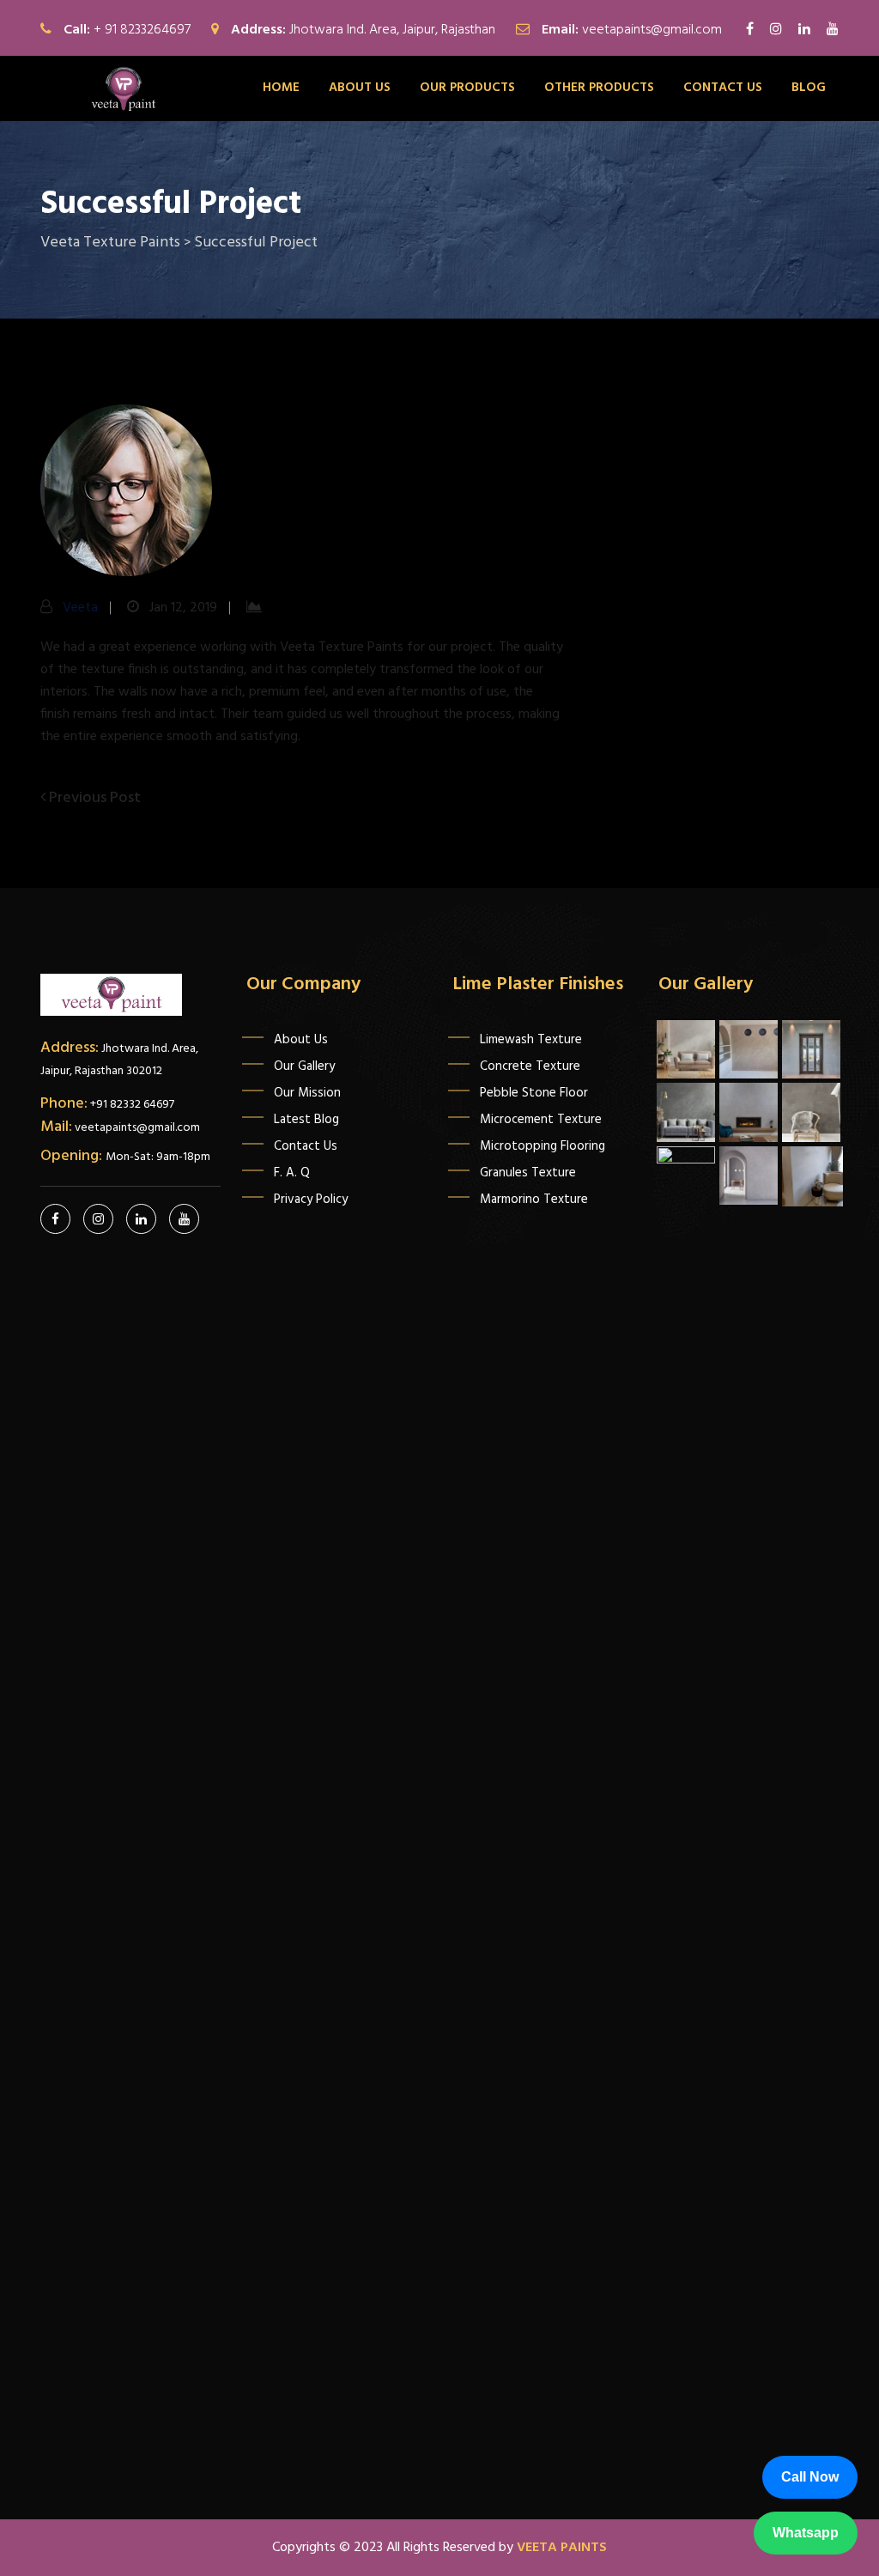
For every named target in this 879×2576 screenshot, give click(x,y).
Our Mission (307, 1093)
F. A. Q (292, 1173)
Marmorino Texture (534, 1200)
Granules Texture (528, 1173)
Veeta (80, 608)
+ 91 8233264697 (142, 30)
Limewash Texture (531, 1040)
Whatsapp (805, 2533)
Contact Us (306, 1146)
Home (281, 88)
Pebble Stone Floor (534, 1093)
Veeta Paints (562, 2548)
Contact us (723, 88)
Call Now (810, 2477)
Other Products (599, 88)
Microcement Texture (541, 1120)
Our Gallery (304, 1066)
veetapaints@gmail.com (652, 30)
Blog (809, 88)
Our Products (467, 88)
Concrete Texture (530, 1066)
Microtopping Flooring (543, 1146)
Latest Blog (306, 1120)
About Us (360, 88)
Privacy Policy (311, 1200)
